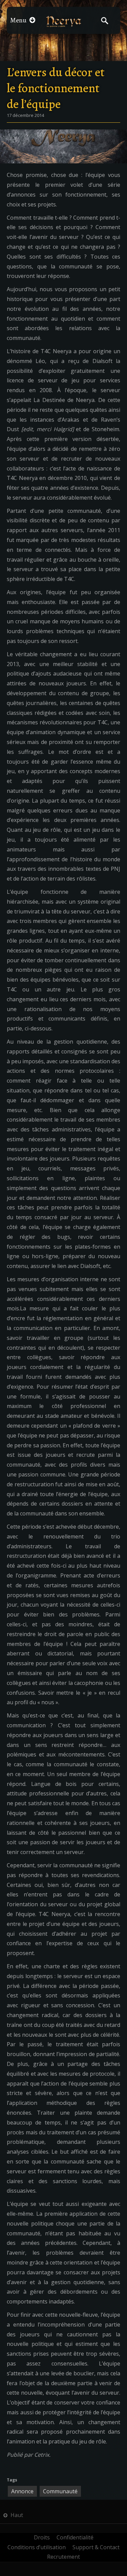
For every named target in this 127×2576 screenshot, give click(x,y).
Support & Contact (96, 2547)
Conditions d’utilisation (37, 2547)
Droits (42, 2537)
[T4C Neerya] (63, 21)
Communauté (60, 2491)
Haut (16, 2515)
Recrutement (63, 2557)
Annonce (22, 2491)
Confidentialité (75, 2537)
